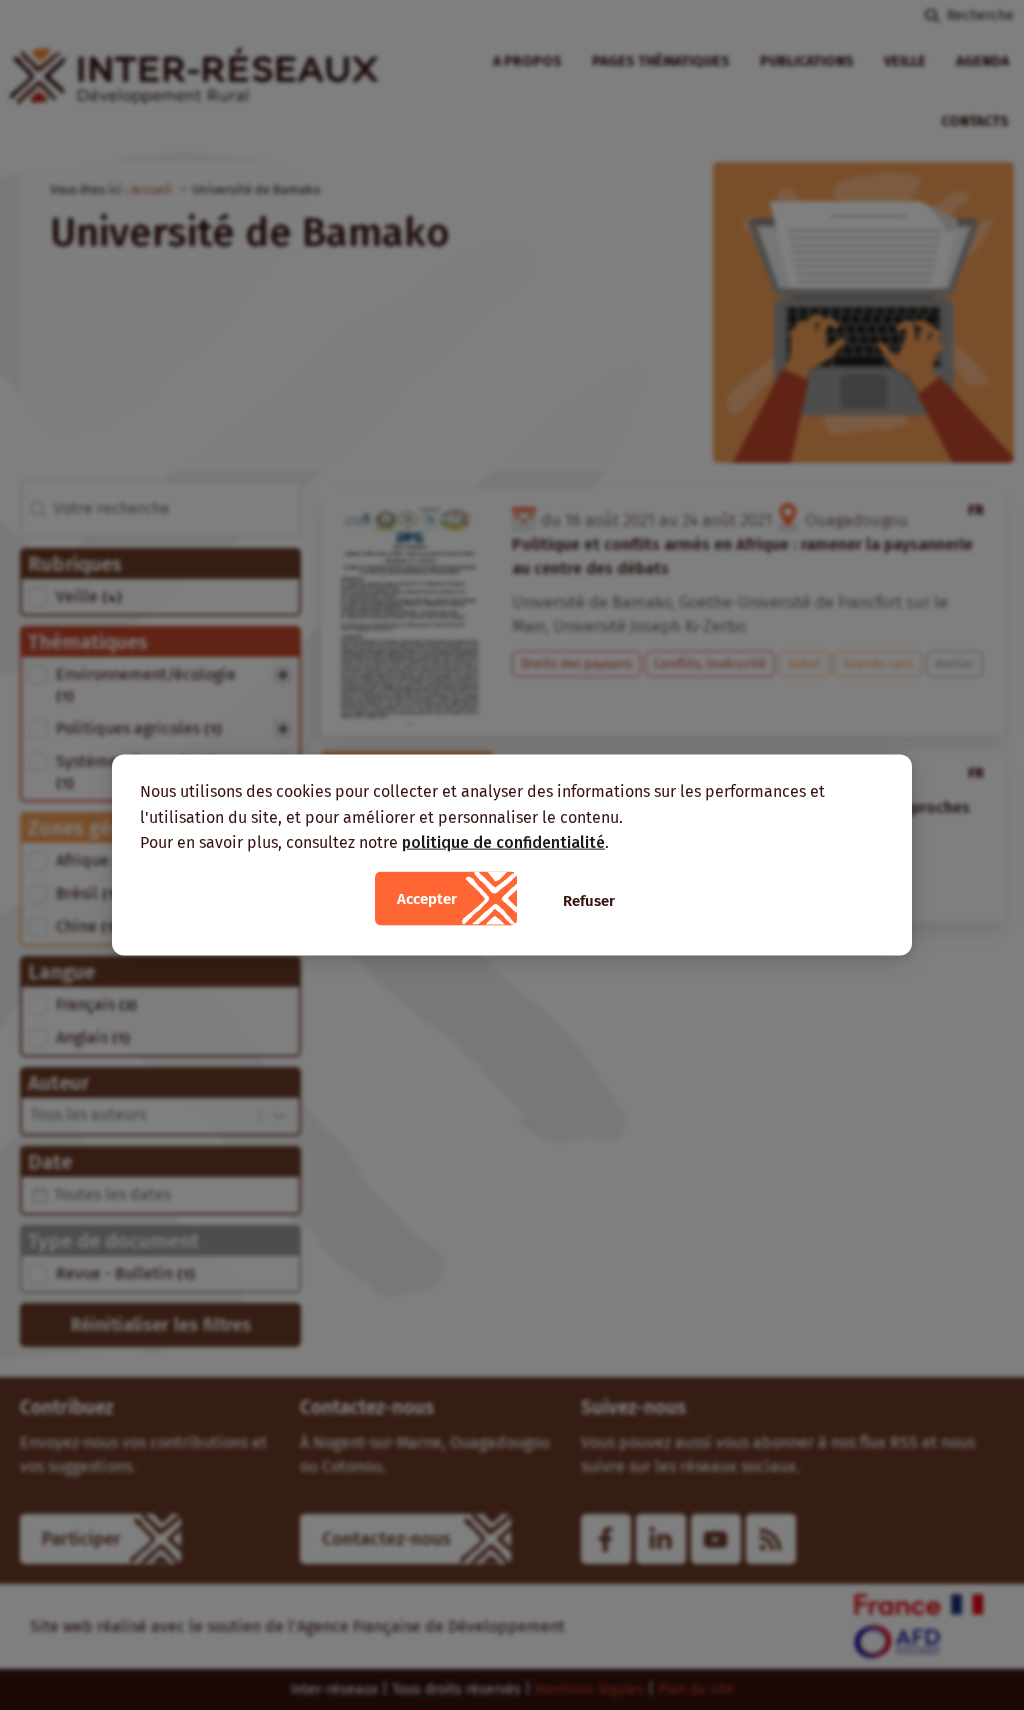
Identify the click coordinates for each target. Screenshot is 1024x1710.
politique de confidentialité (503, 842)
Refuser (589, 900)
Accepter (427, 898)
